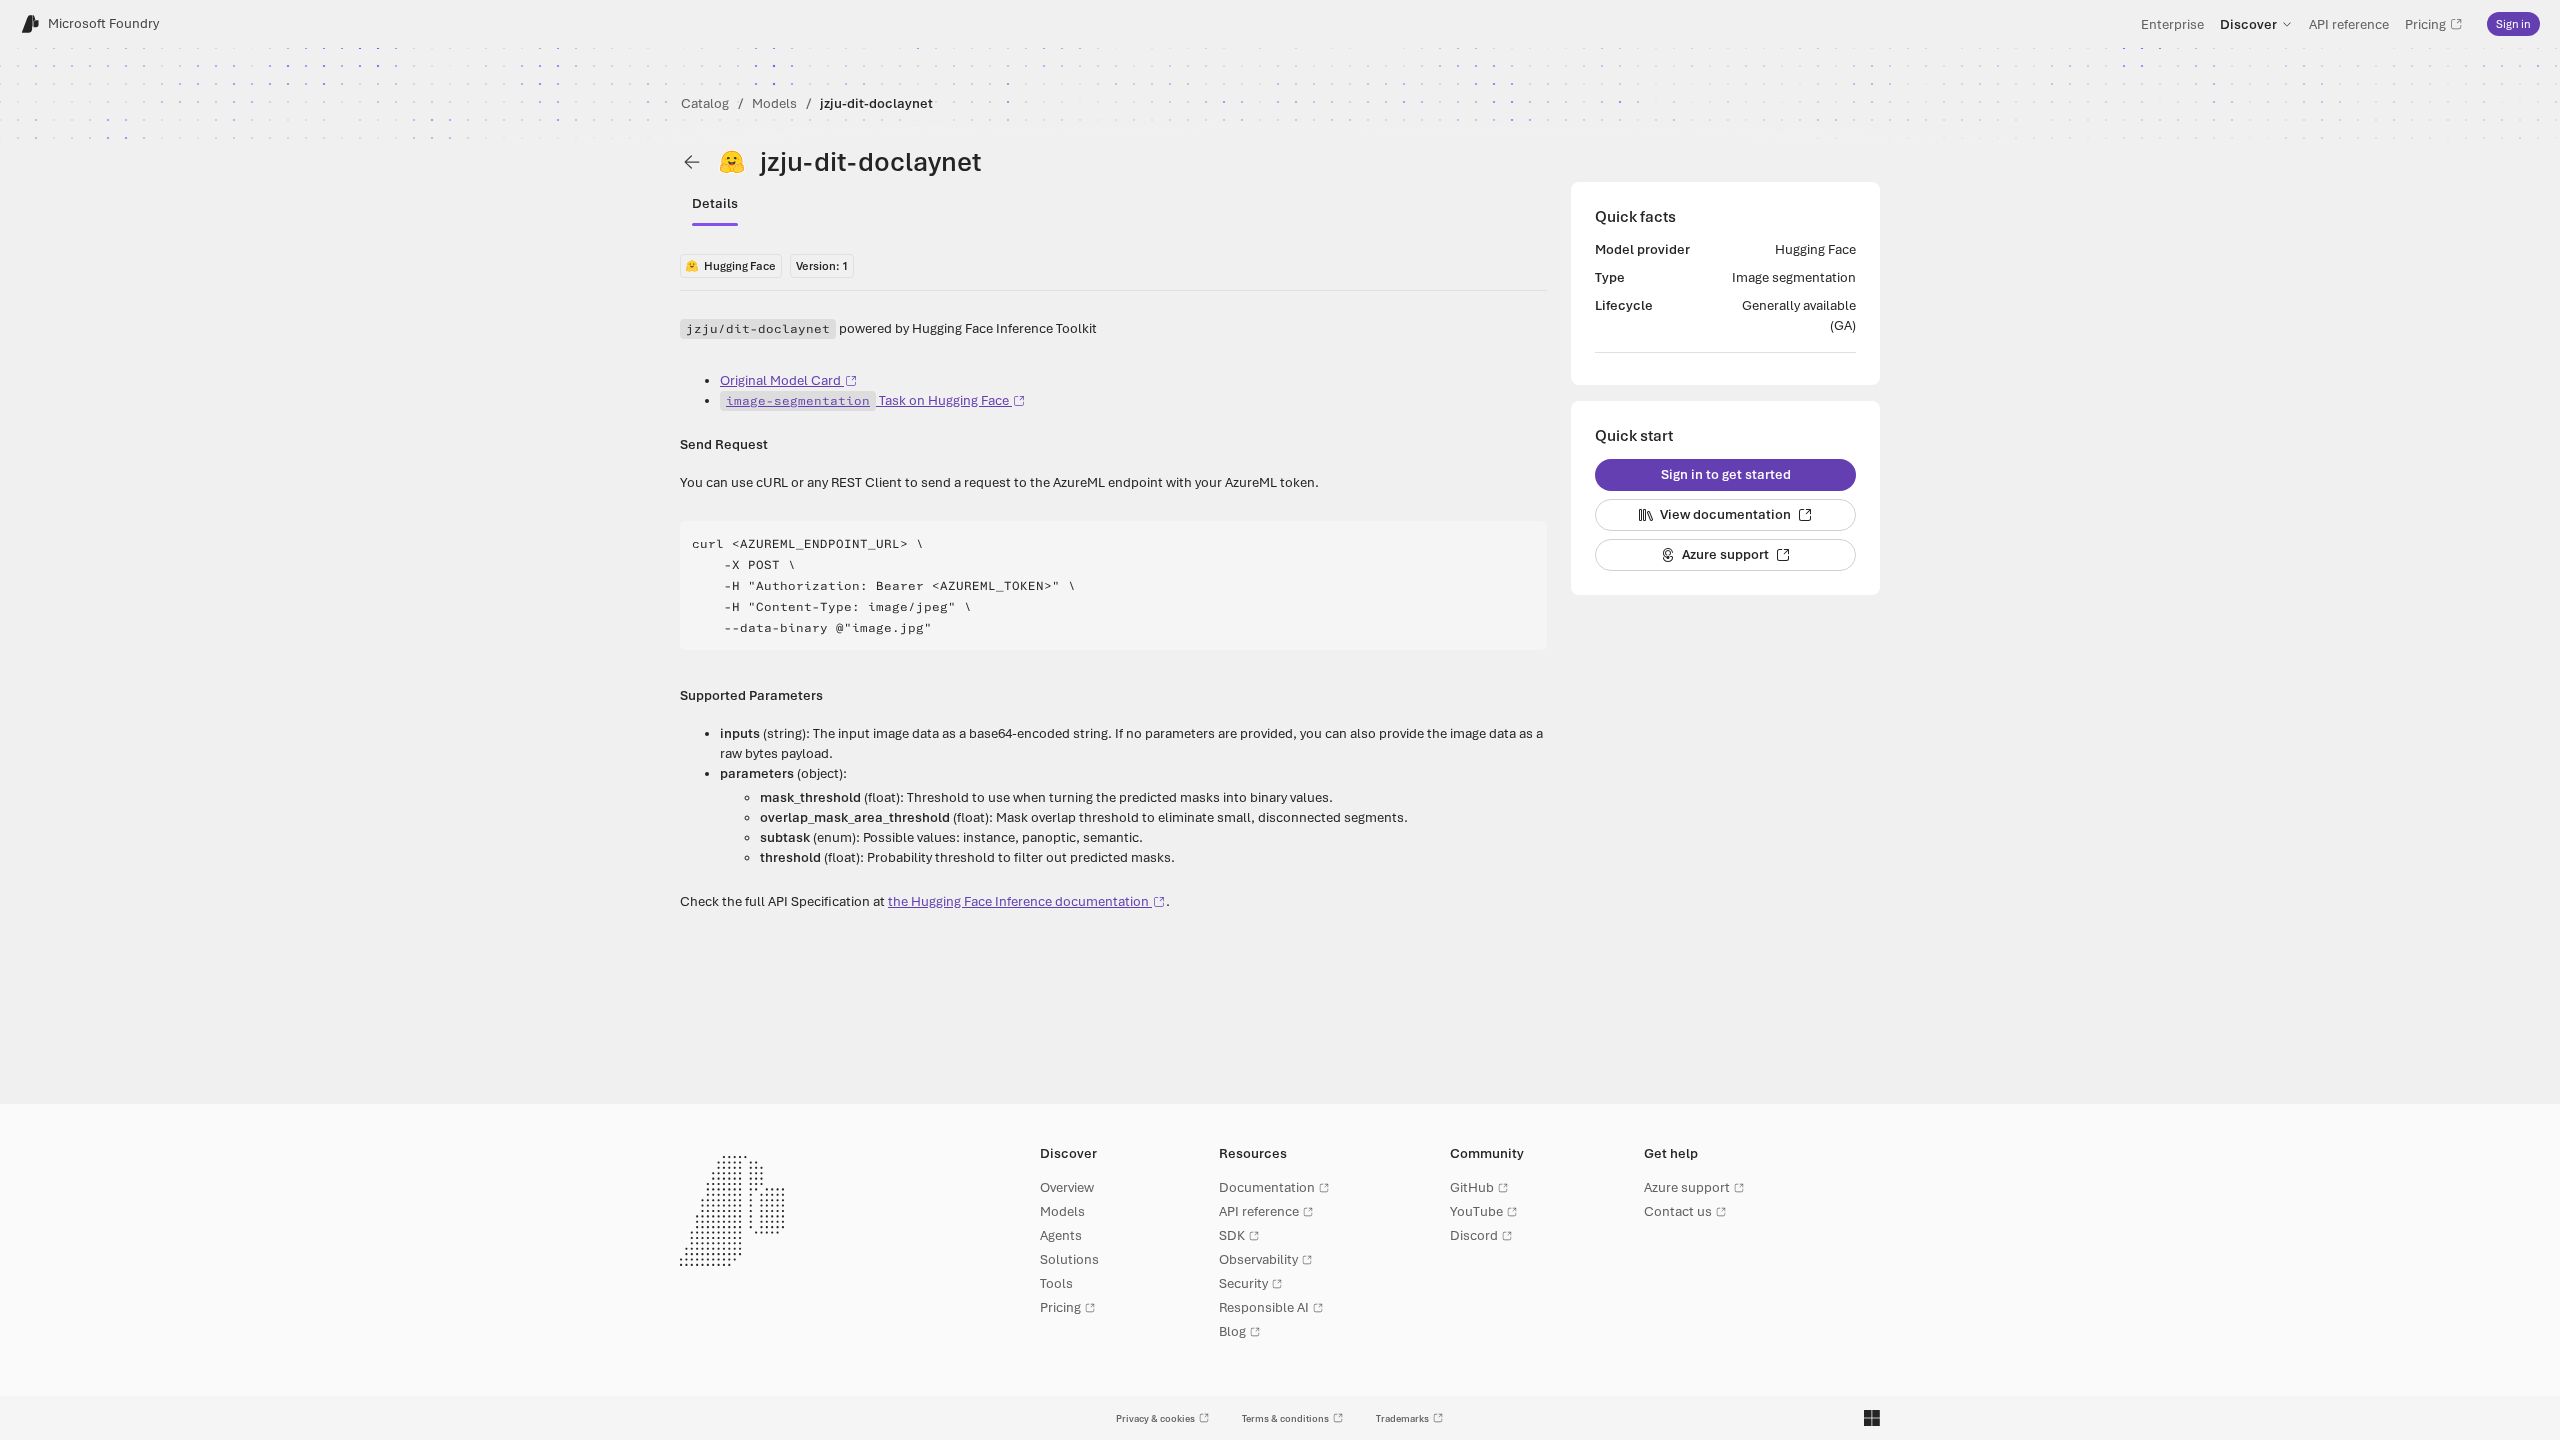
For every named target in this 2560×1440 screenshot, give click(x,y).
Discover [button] (2248, 24)
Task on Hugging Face (867, 400)
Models (774, 103)
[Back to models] (692, 162)
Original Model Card (780, 380)
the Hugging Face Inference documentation (1018, 901)
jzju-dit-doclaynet (876, 103)
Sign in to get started (1726, 474)
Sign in (2513, 24)
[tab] (715, 204)
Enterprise (2172, 24)
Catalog (705, 103)
